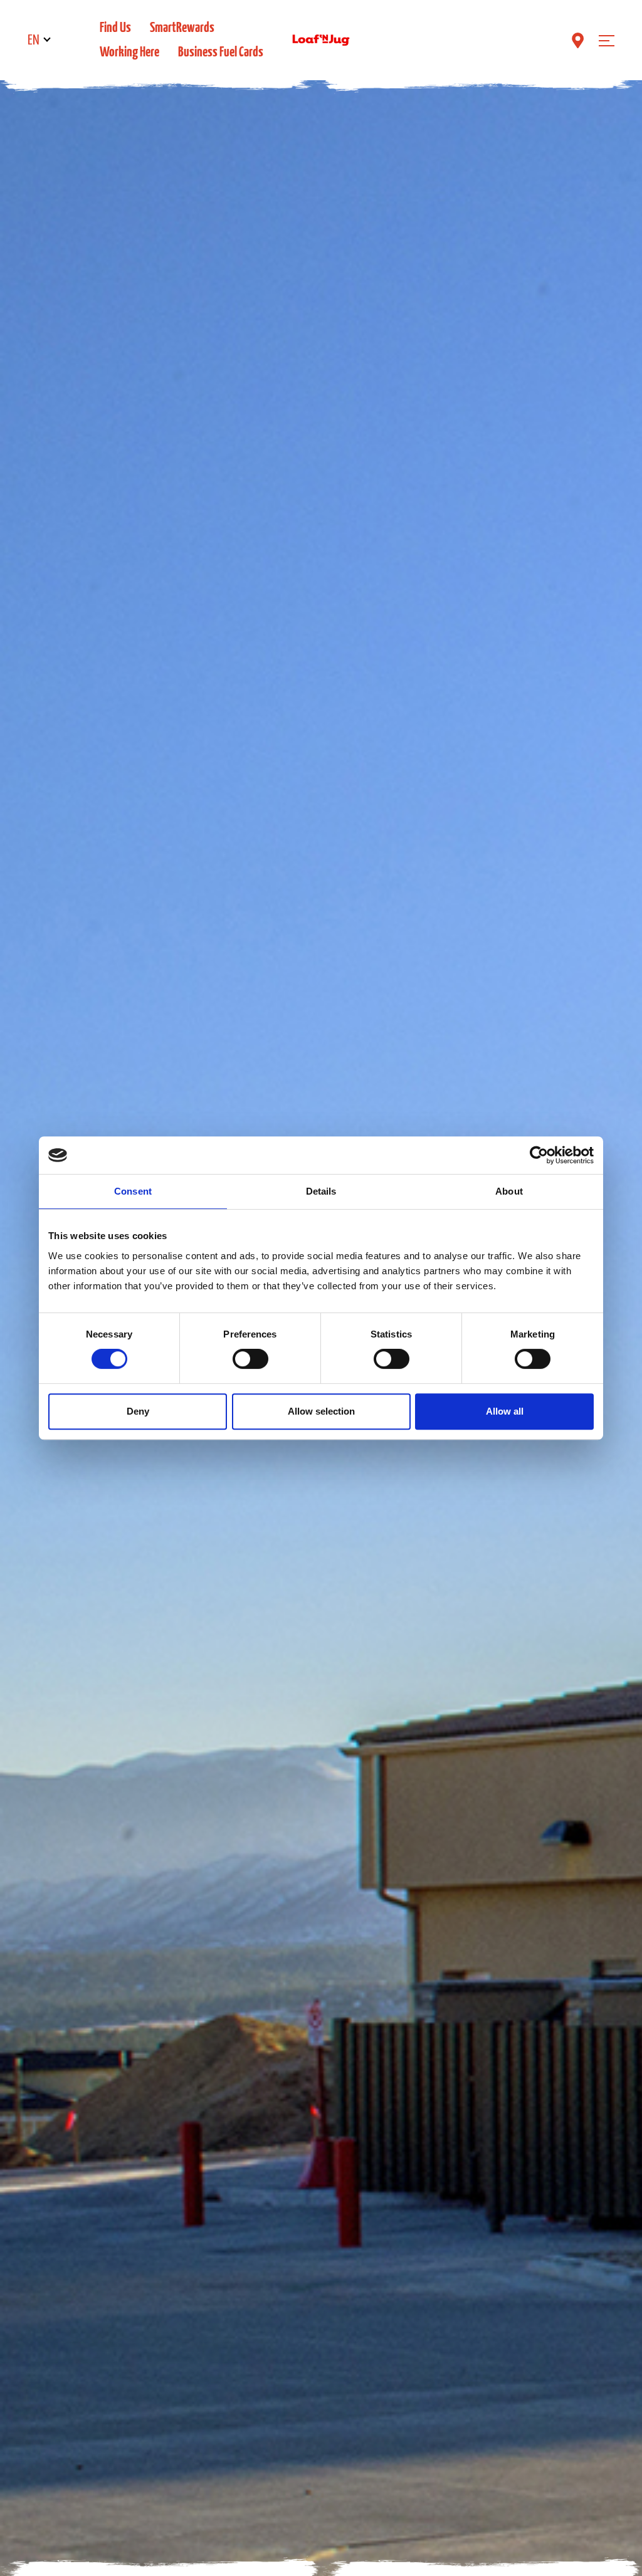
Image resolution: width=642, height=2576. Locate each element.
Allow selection (321, 1411)
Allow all (505, 1411)
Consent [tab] (133, 1191)
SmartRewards (182, 28)
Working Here (129, 52)
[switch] (250, 1359)
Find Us (115, 28)
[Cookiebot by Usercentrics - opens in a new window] (539, 1155)
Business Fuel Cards (221, 52)
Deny (138, 1411)
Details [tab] (321, 1191)
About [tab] (509, 1191)
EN (34, 40)
